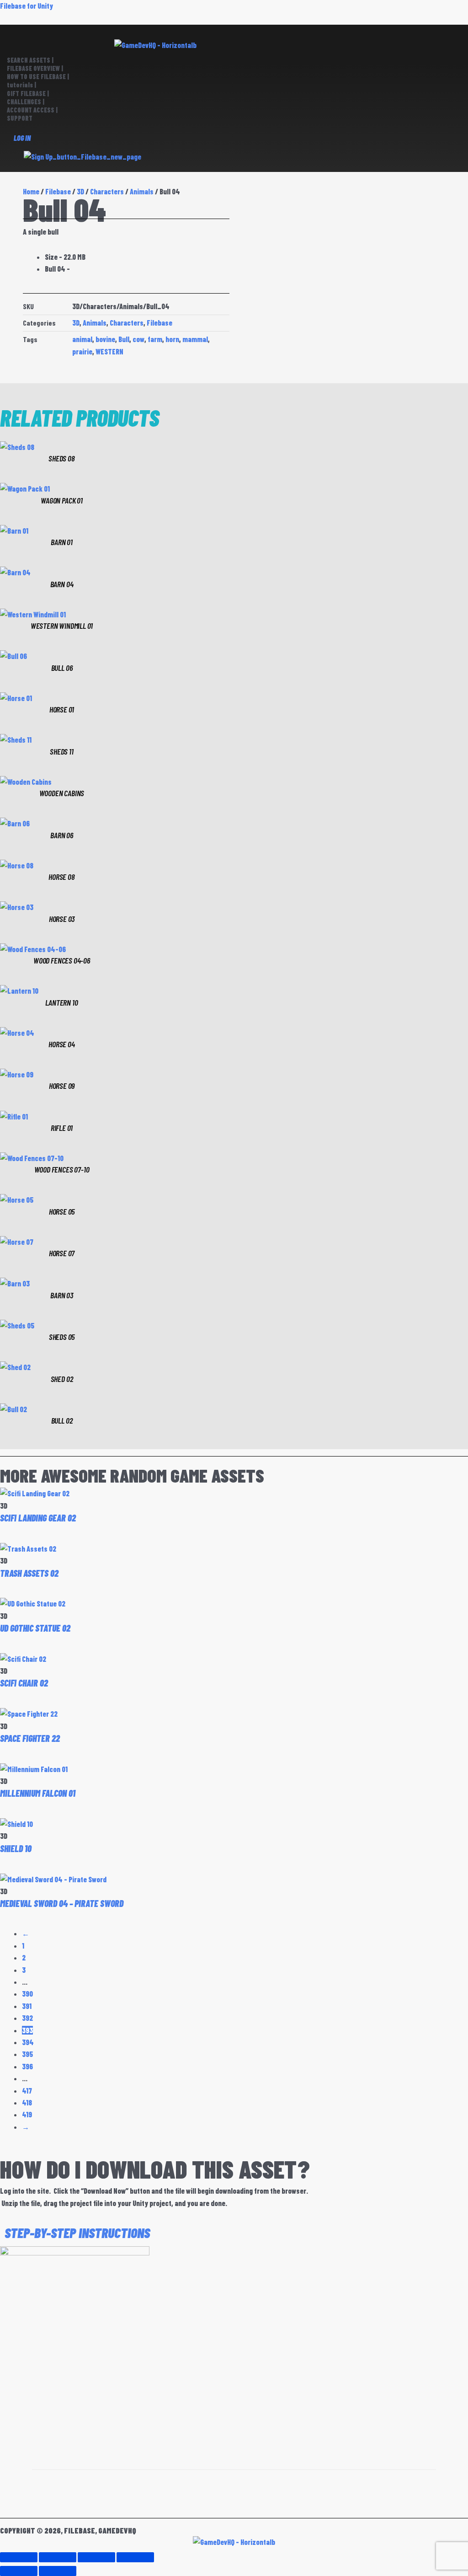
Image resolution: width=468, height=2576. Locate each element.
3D (76, 323)
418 (27, 2102)
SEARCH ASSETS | (30, 60)
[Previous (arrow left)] (19, 2571)
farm (155, 339)
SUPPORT (20, 118)
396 (27, 2066)
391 (27, 2006)
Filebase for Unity (27, 6)
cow (138, 339)
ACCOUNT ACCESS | (32, 110)
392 (27, 2018)
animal (82, 339)
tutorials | (21, 85)
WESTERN (109, 351)
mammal (195, 339)
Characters (107, 191)
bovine (105, 339)
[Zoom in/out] (19, 2557)
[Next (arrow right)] (58, 2571)
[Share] (96, 2557)
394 (28, 2042)
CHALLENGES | (26, 102)
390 (27, 1994)
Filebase (160, 323)
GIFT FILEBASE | (28, 94)
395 (27, 2054)
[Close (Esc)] (135, 2557)
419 (27, 2114)
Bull (124, 339)
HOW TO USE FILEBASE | (38, 77)
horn (172, 339)
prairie (82, 351)
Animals (142, 191)
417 (27, 2091)
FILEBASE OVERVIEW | (35, 68)
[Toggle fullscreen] (58, 2557)
